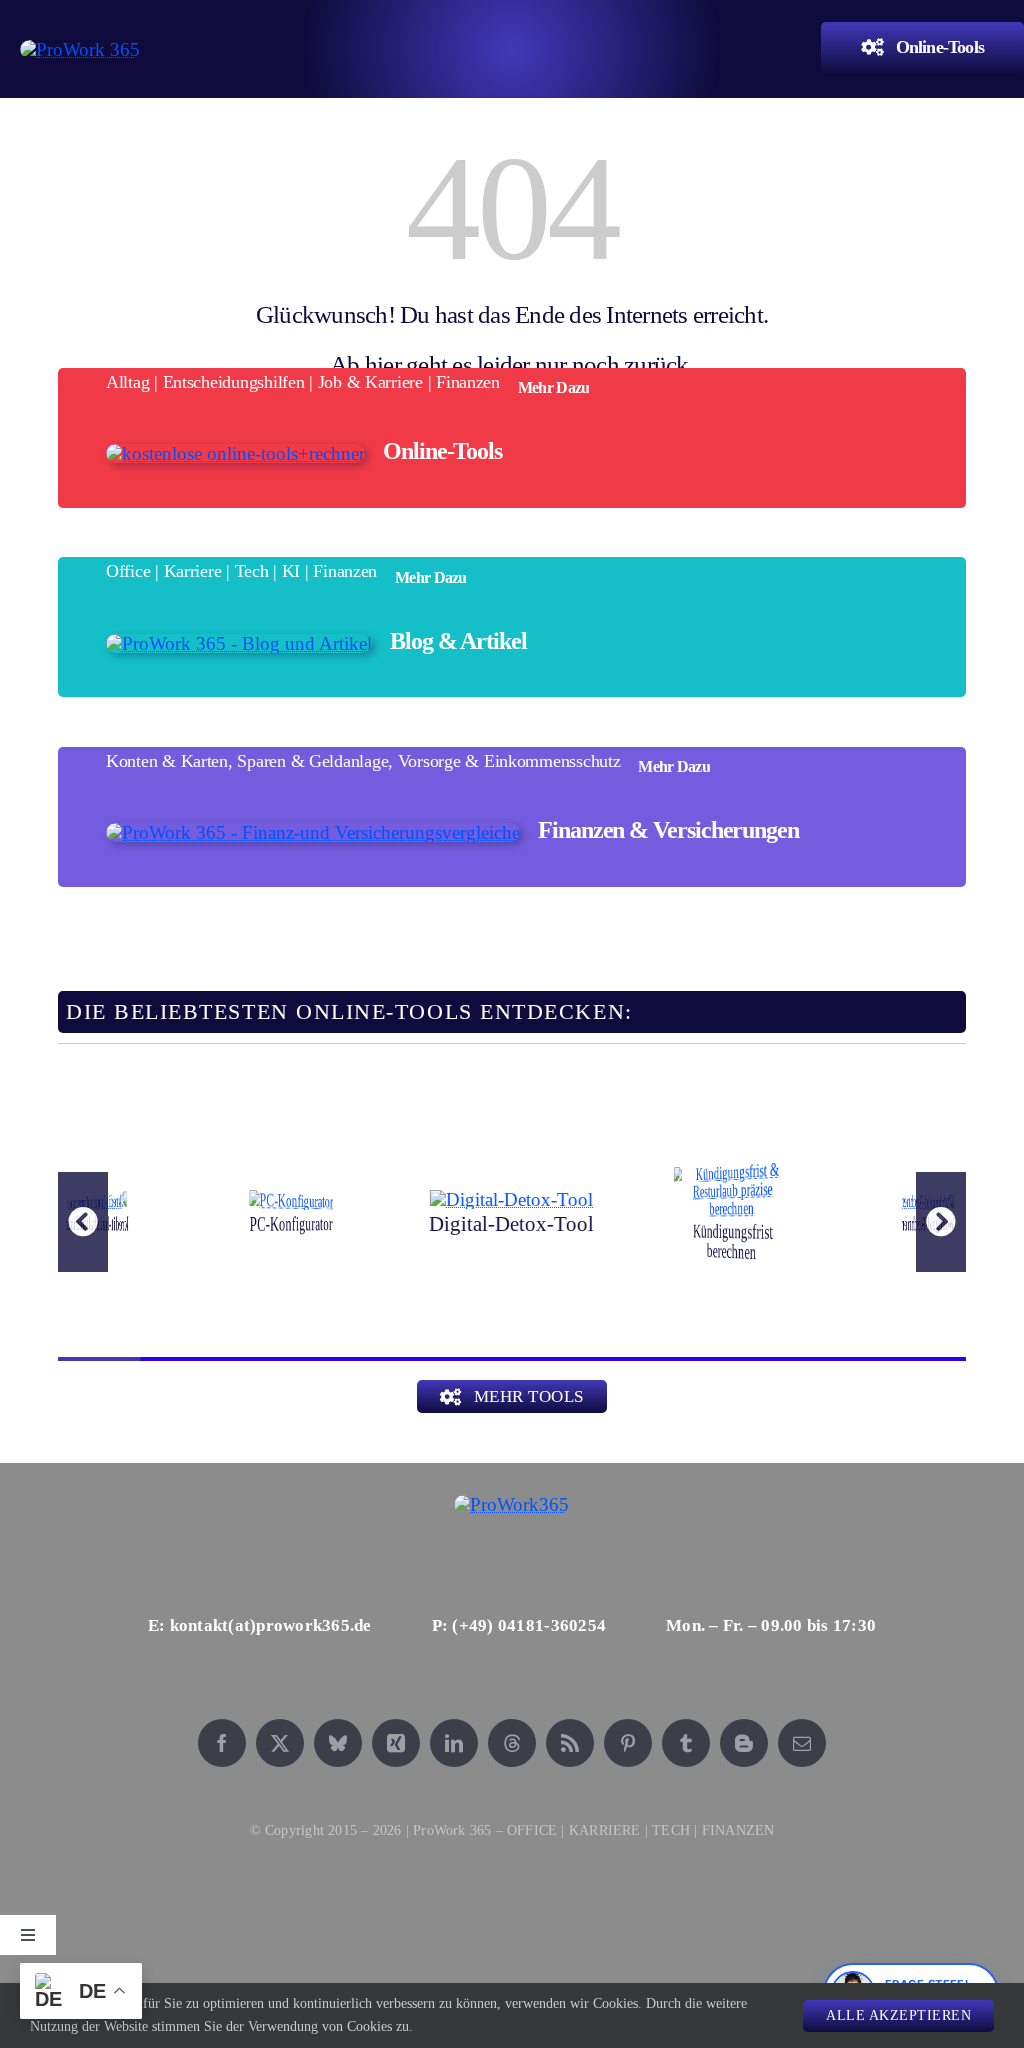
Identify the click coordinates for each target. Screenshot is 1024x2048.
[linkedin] (454, 1743)
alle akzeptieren (898, 2015)
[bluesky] (338, 1743)
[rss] (570, 1743)
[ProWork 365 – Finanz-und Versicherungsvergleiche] (313, 832)
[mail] (802, 1743)
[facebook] (222, 1743)
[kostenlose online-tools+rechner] (235, 453)
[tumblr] (686, 1743)
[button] (83, 1222)
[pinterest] (628, 1743)
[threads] (512, 1743)
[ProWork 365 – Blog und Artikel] (239, 643)
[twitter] (280, 1743)
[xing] (396, 1743)
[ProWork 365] (80, 49)
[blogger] (744, 1743)
